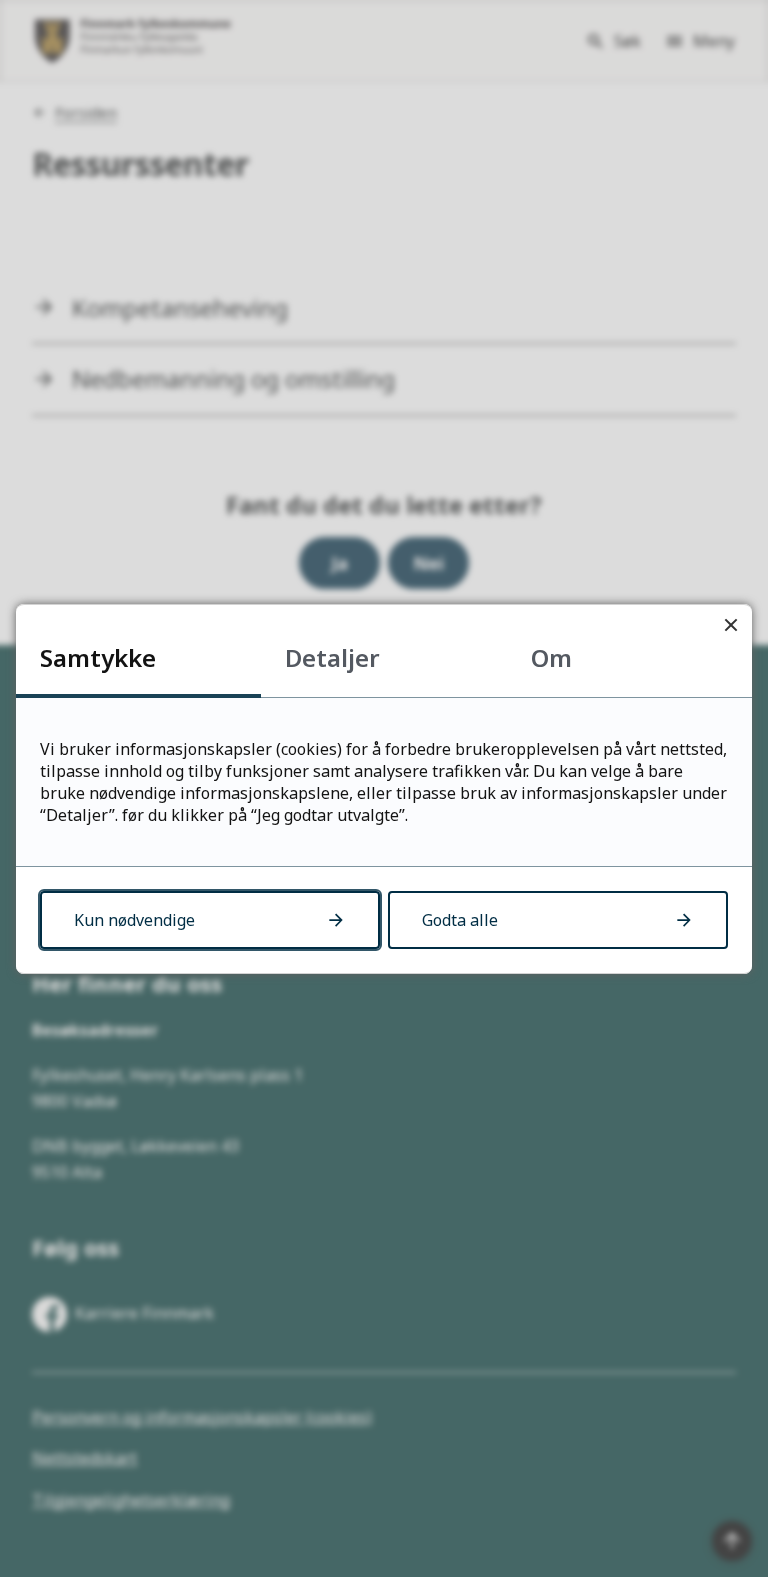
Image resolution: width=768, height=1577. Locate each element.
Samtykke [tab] (98, 657)
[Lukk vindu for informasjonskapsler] (730, 625)
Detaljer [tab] (332, 657)
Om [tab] (551, 657)
